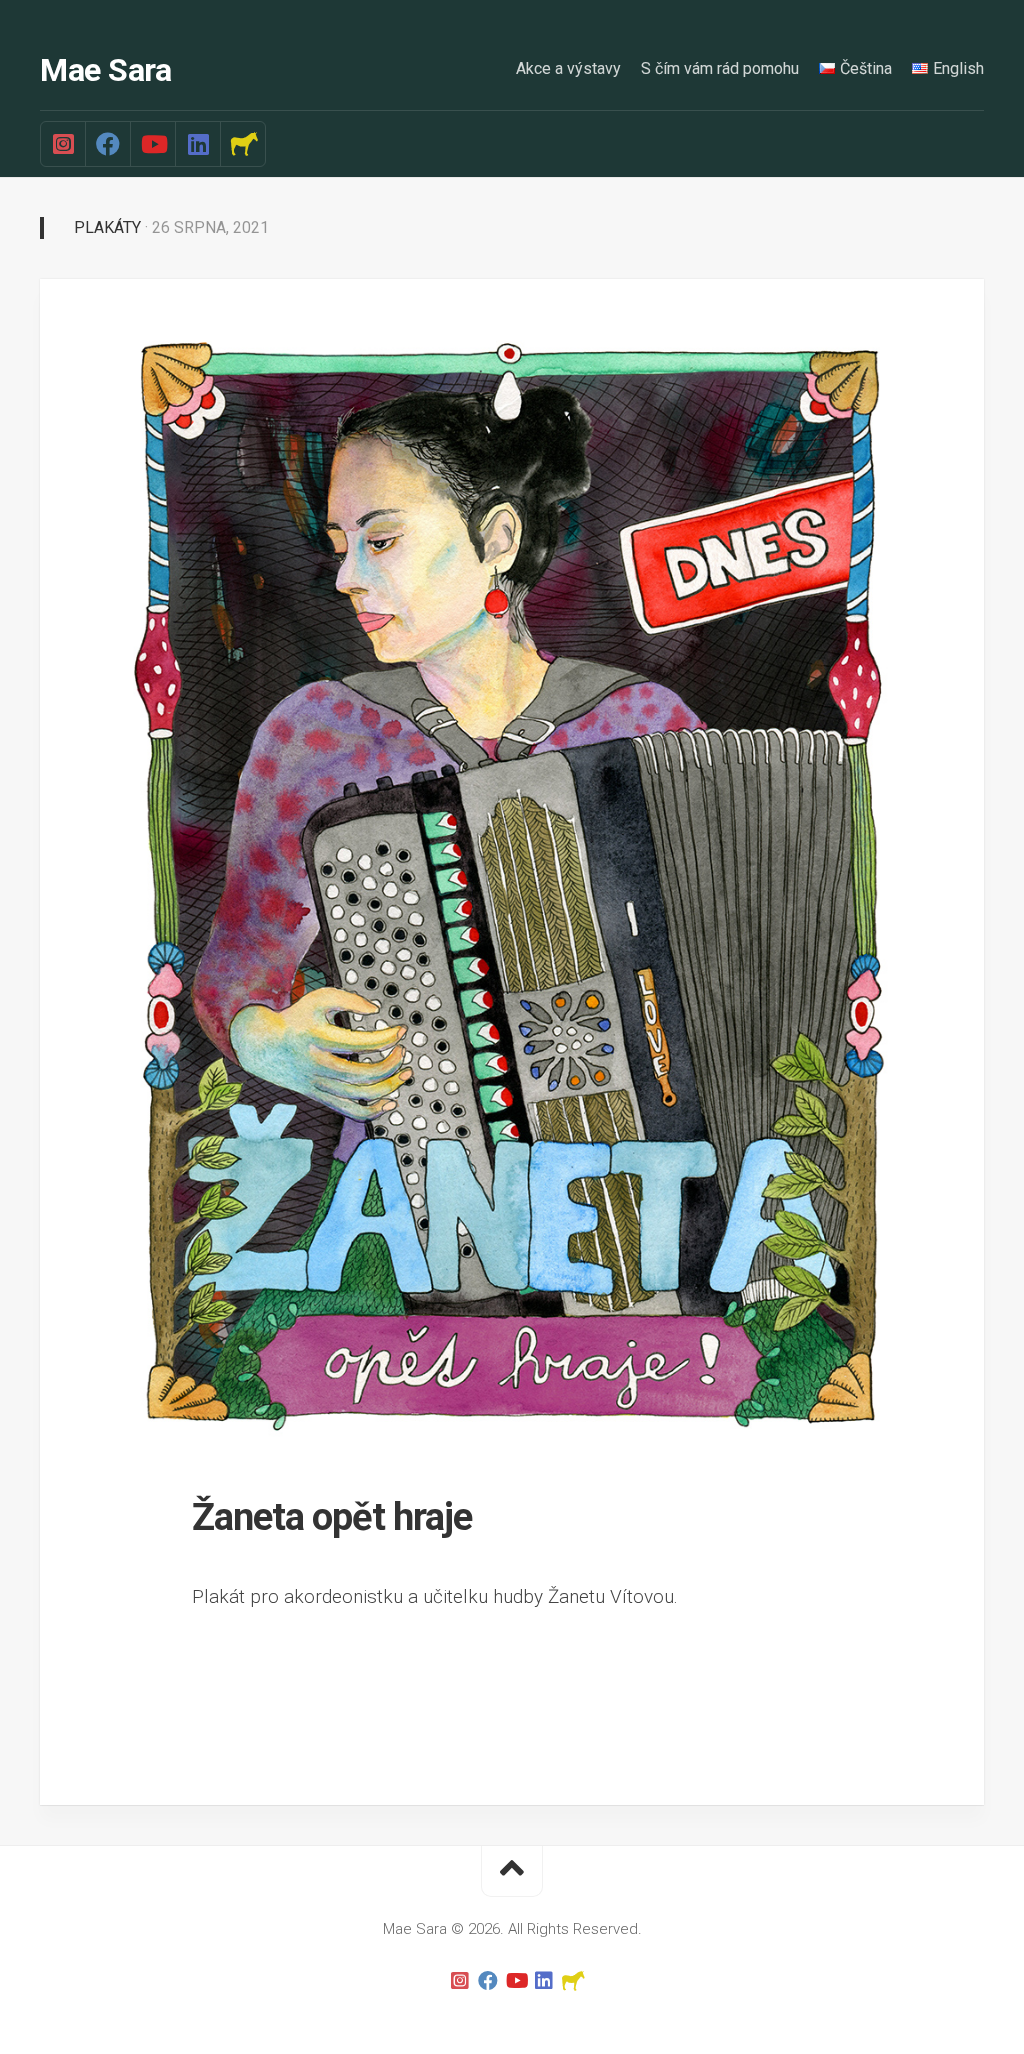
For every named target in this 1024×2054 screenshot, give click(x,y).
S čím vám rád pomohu (720, 68)
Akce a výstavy (568, 68)
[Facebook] (107, 144)
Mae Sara (105, 70)
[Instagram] (63, 144)
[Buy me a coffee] (242, 144)
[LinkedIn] (197, 144)
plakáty (107, 227)
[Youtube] (152, 144)
